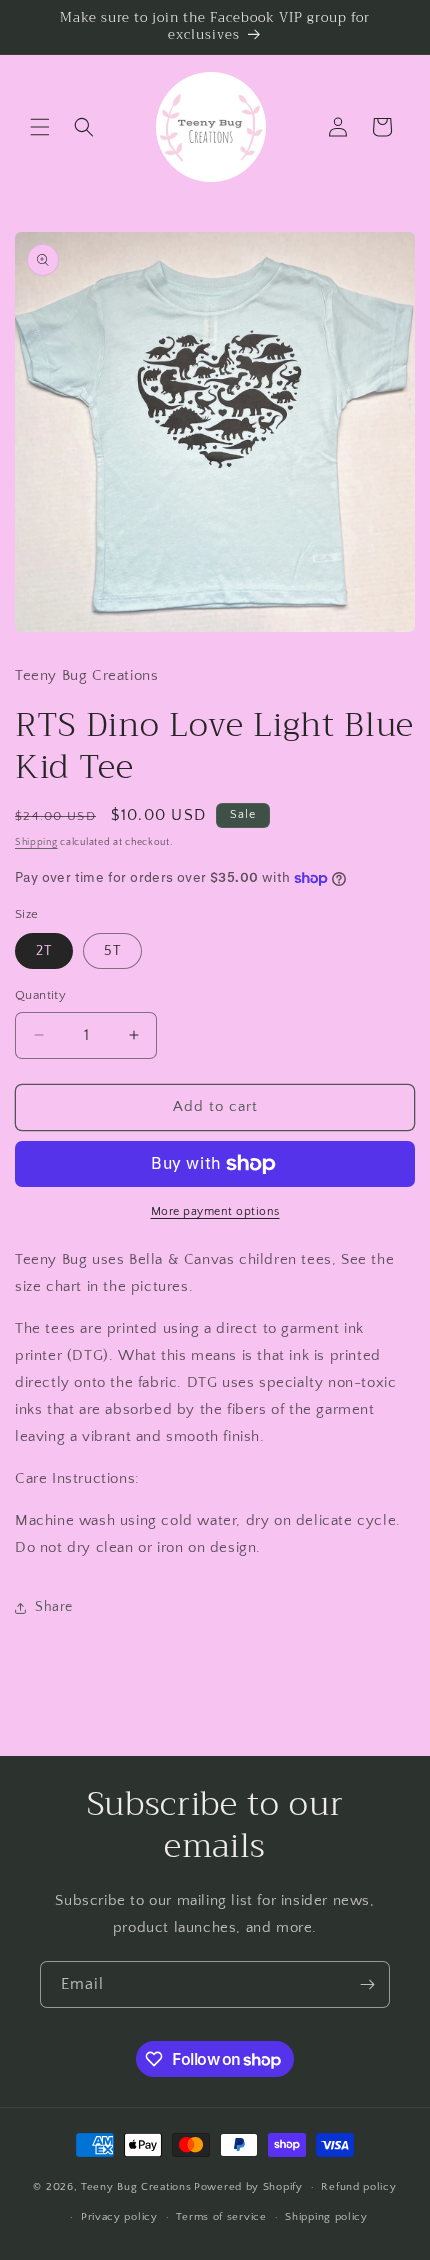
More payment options (215, 1211)
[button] (40, 127)
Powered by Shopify (248, 2187)
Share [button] (54, 1607)
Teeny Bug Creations (136, 2187)
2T (44, 951)
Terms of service (221, 2217)
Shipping (36, 842)
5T (112, 951)
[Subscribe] (367, 1984)
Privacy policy (119, 2217)
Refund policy (358, 2187)
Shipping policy (326, 2217)
